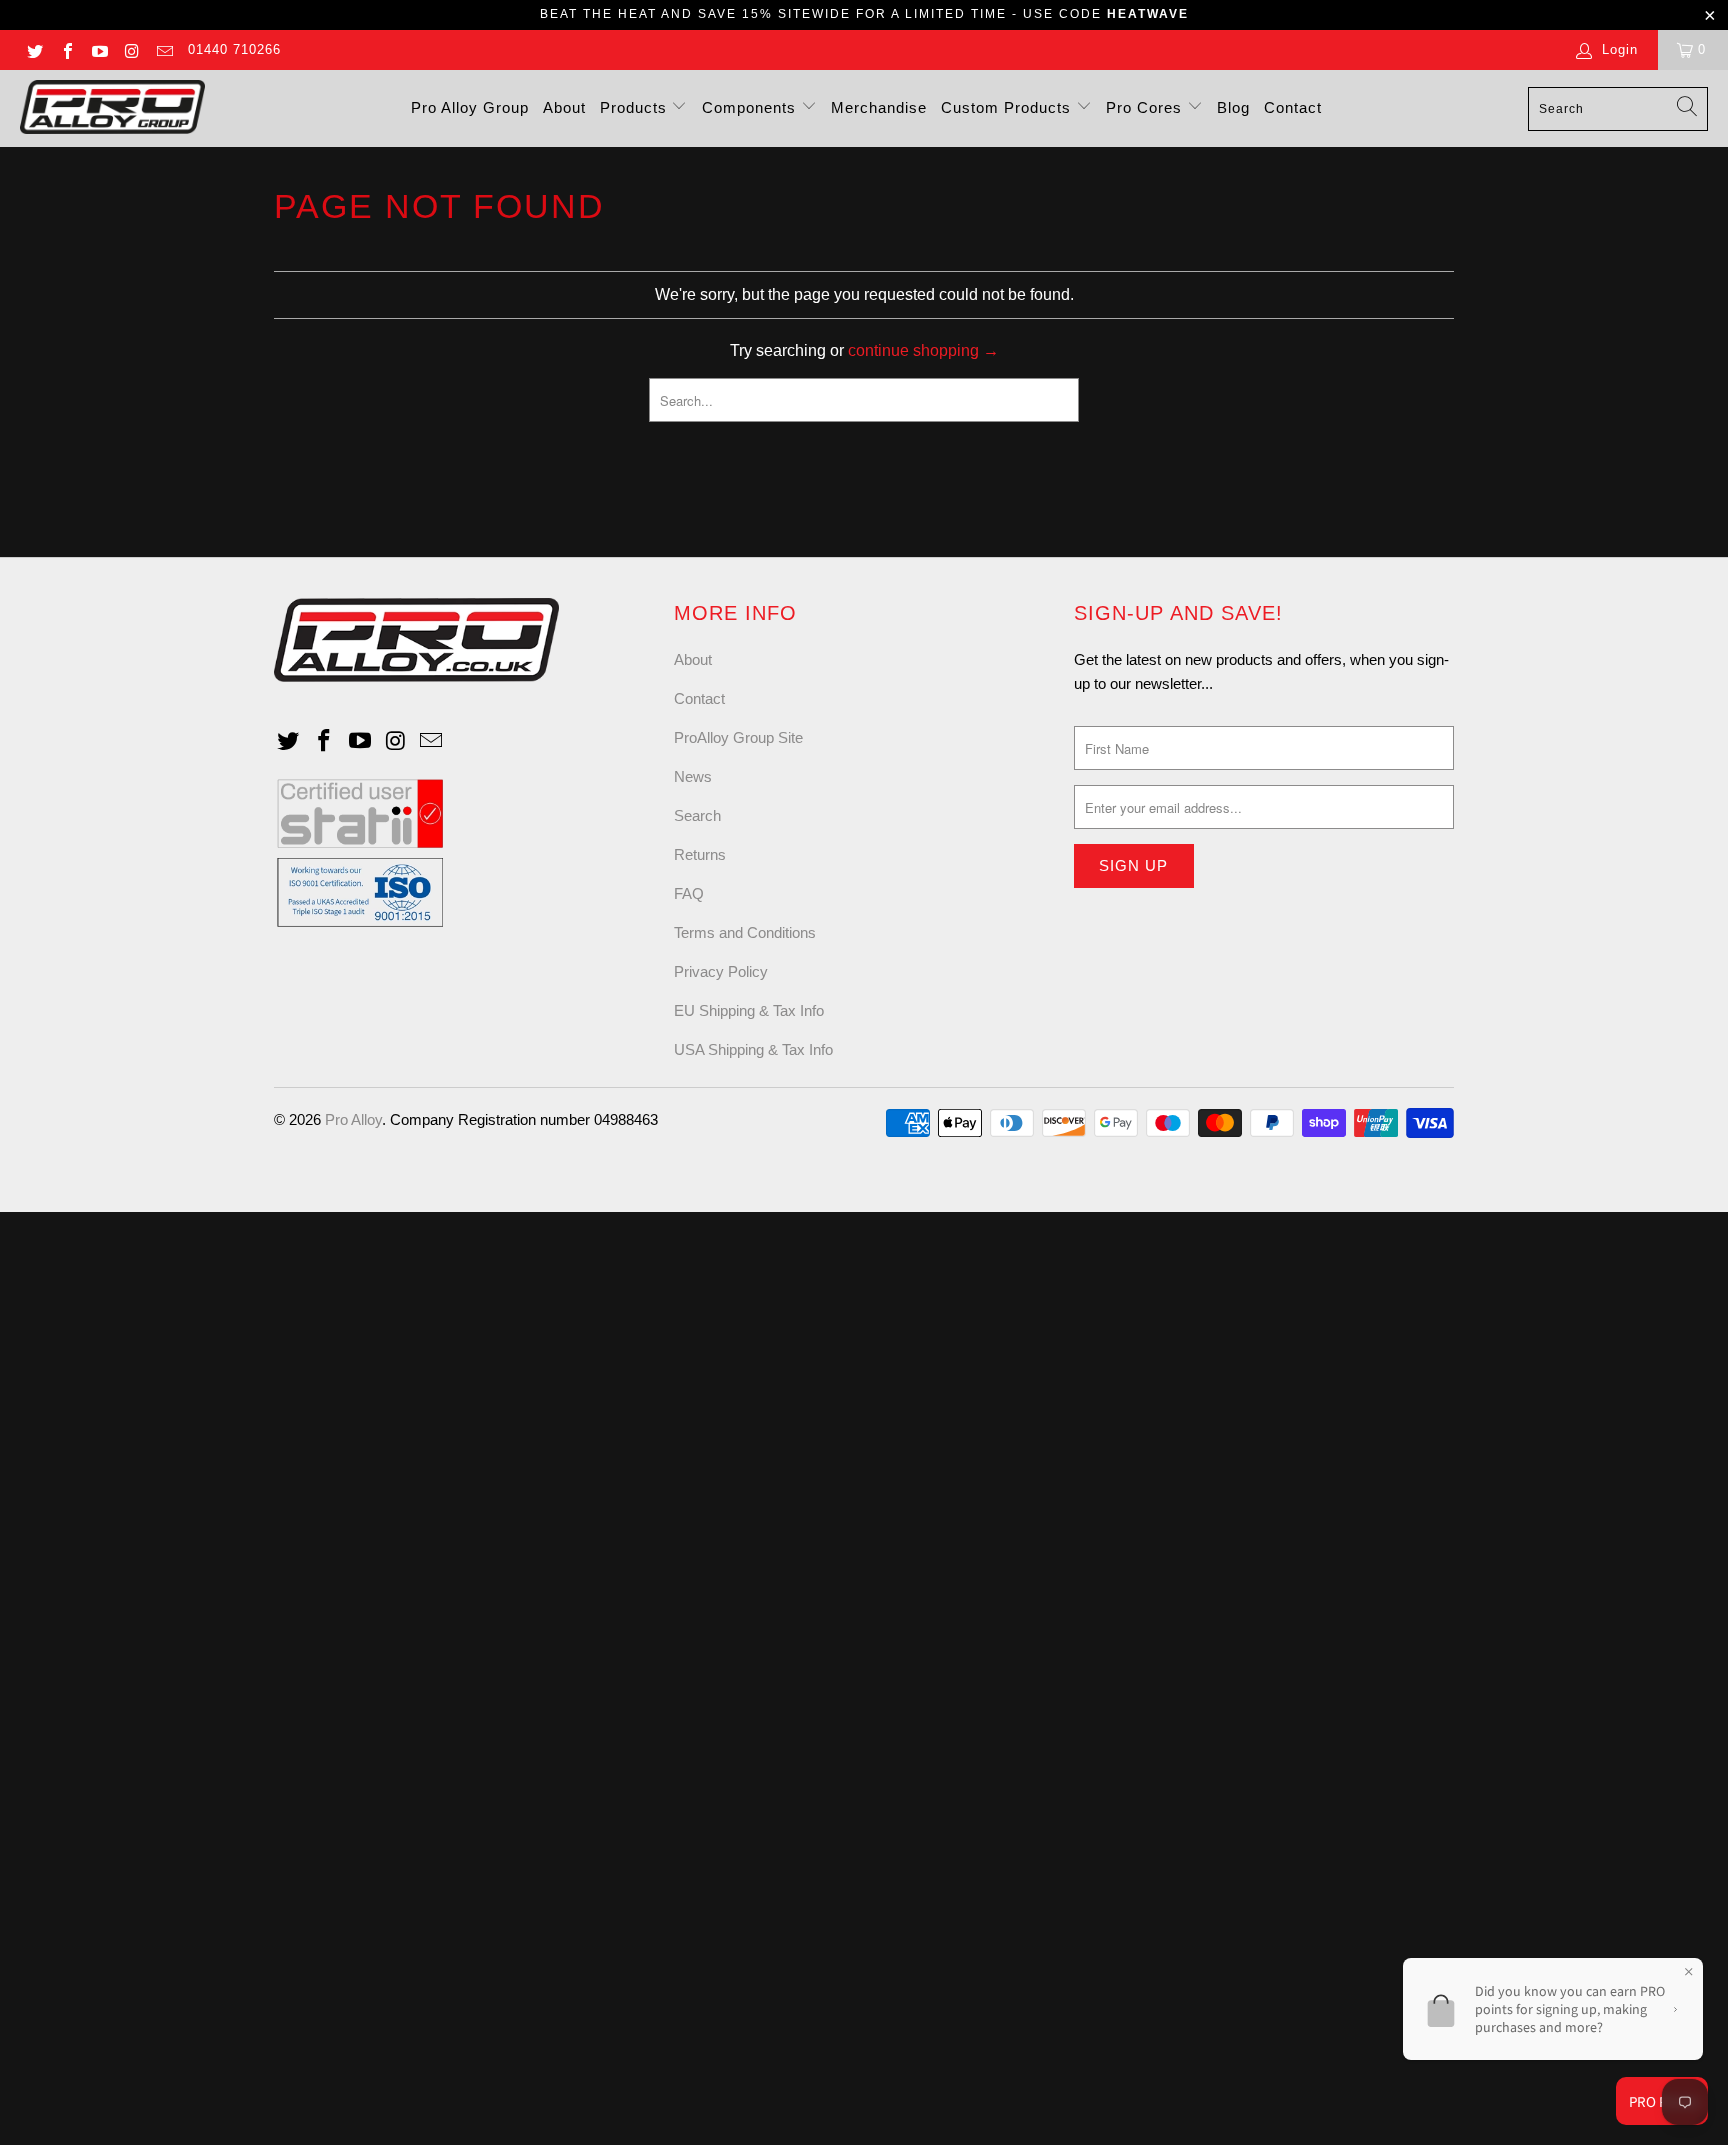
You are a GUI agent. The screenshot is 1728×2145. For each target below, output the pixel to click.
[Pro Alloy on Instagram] (131, 49)
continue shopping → (923, 350)
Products (636, 107)
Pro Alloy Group (470, 107)
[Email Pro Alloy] (164, 49)
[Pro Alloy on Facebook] (66, 49)
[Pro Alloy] (112, 108)
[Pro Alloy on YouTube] (99, 49)
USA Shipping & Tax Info (753, 1049)
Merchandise (879, 107)
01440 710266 (234, 49)
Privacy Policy (721, 971)
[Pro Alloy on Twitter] (34, 49)
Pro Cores (1146, 107)
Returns (700, 854)
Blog (1233, 107)
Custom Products (1008, 107)
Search (697, 815)
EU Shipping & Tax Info (749, 1010)
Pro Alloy (353, 1119)
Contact (1293, 107)
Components (751, 107)
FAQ (689, 893)
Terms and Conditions (745, 932)
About (564, 107)
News (693, 776)
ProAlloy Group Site (738, 737)
